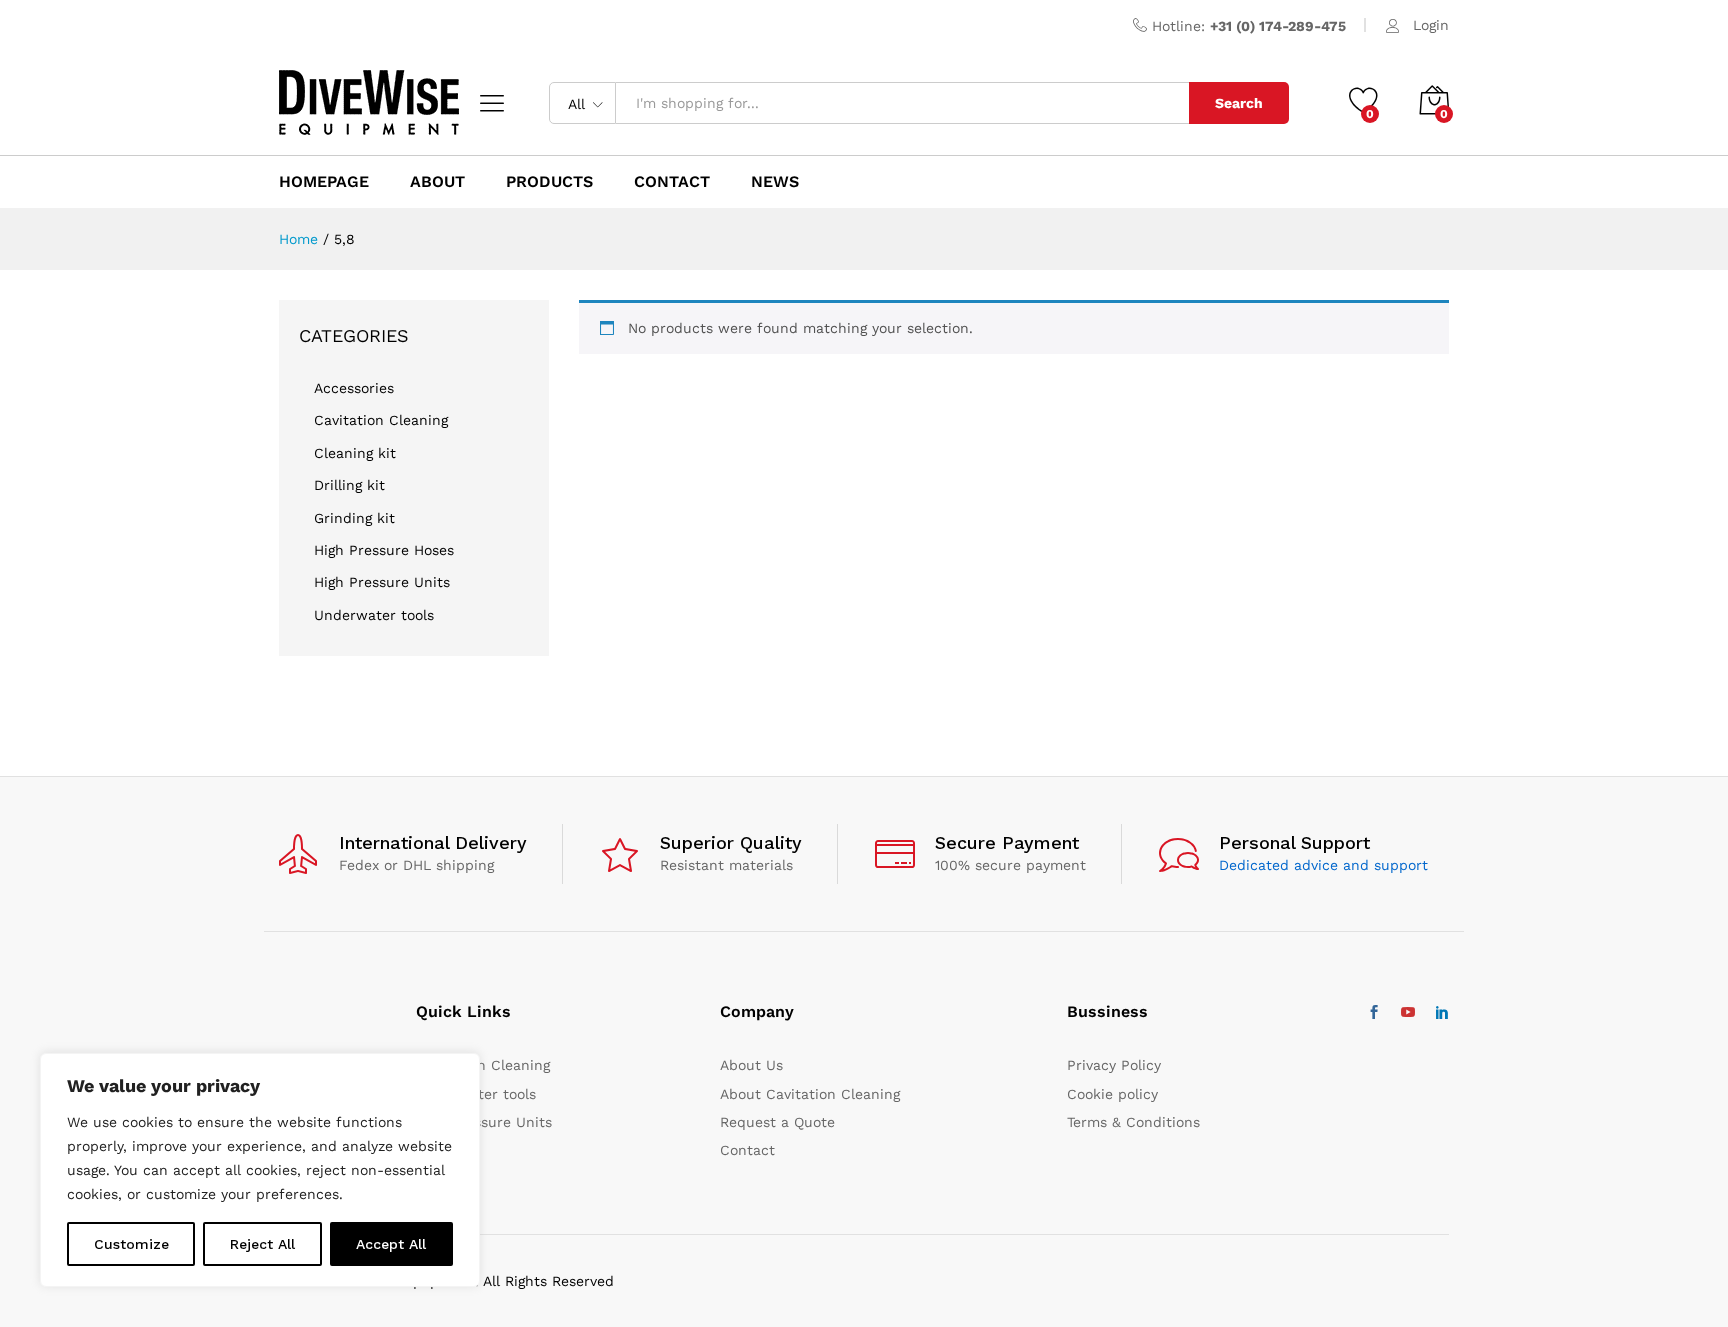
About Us (751, 1065)
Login (1431, 25)
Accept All (391, 1244)
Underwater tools (374, 615)
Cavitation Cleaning (381, 420)
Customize (131, 1244)
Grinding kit (354, 518)
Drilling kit (349, 485)
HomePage (324, 182)
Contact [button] (672, 182)
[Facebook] (1374, 1013)
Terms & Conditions (1133, 1122)
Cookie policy (1112, 1094)
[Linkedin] (1442, 1013)
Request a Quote (777, 1122)
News (775, 182)
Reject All (262, 1244)
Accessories (354, 388)
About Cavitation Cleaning (810, 1094)
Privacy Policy (1114, 1065)
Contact (747, 1150)
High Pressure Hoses (384, 550)
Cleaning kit (355, 453)
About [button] (437, 182)
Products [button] (549, 182)
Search (1239, 103)
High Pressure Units (382, 582)
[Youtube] (1408, 1013)
